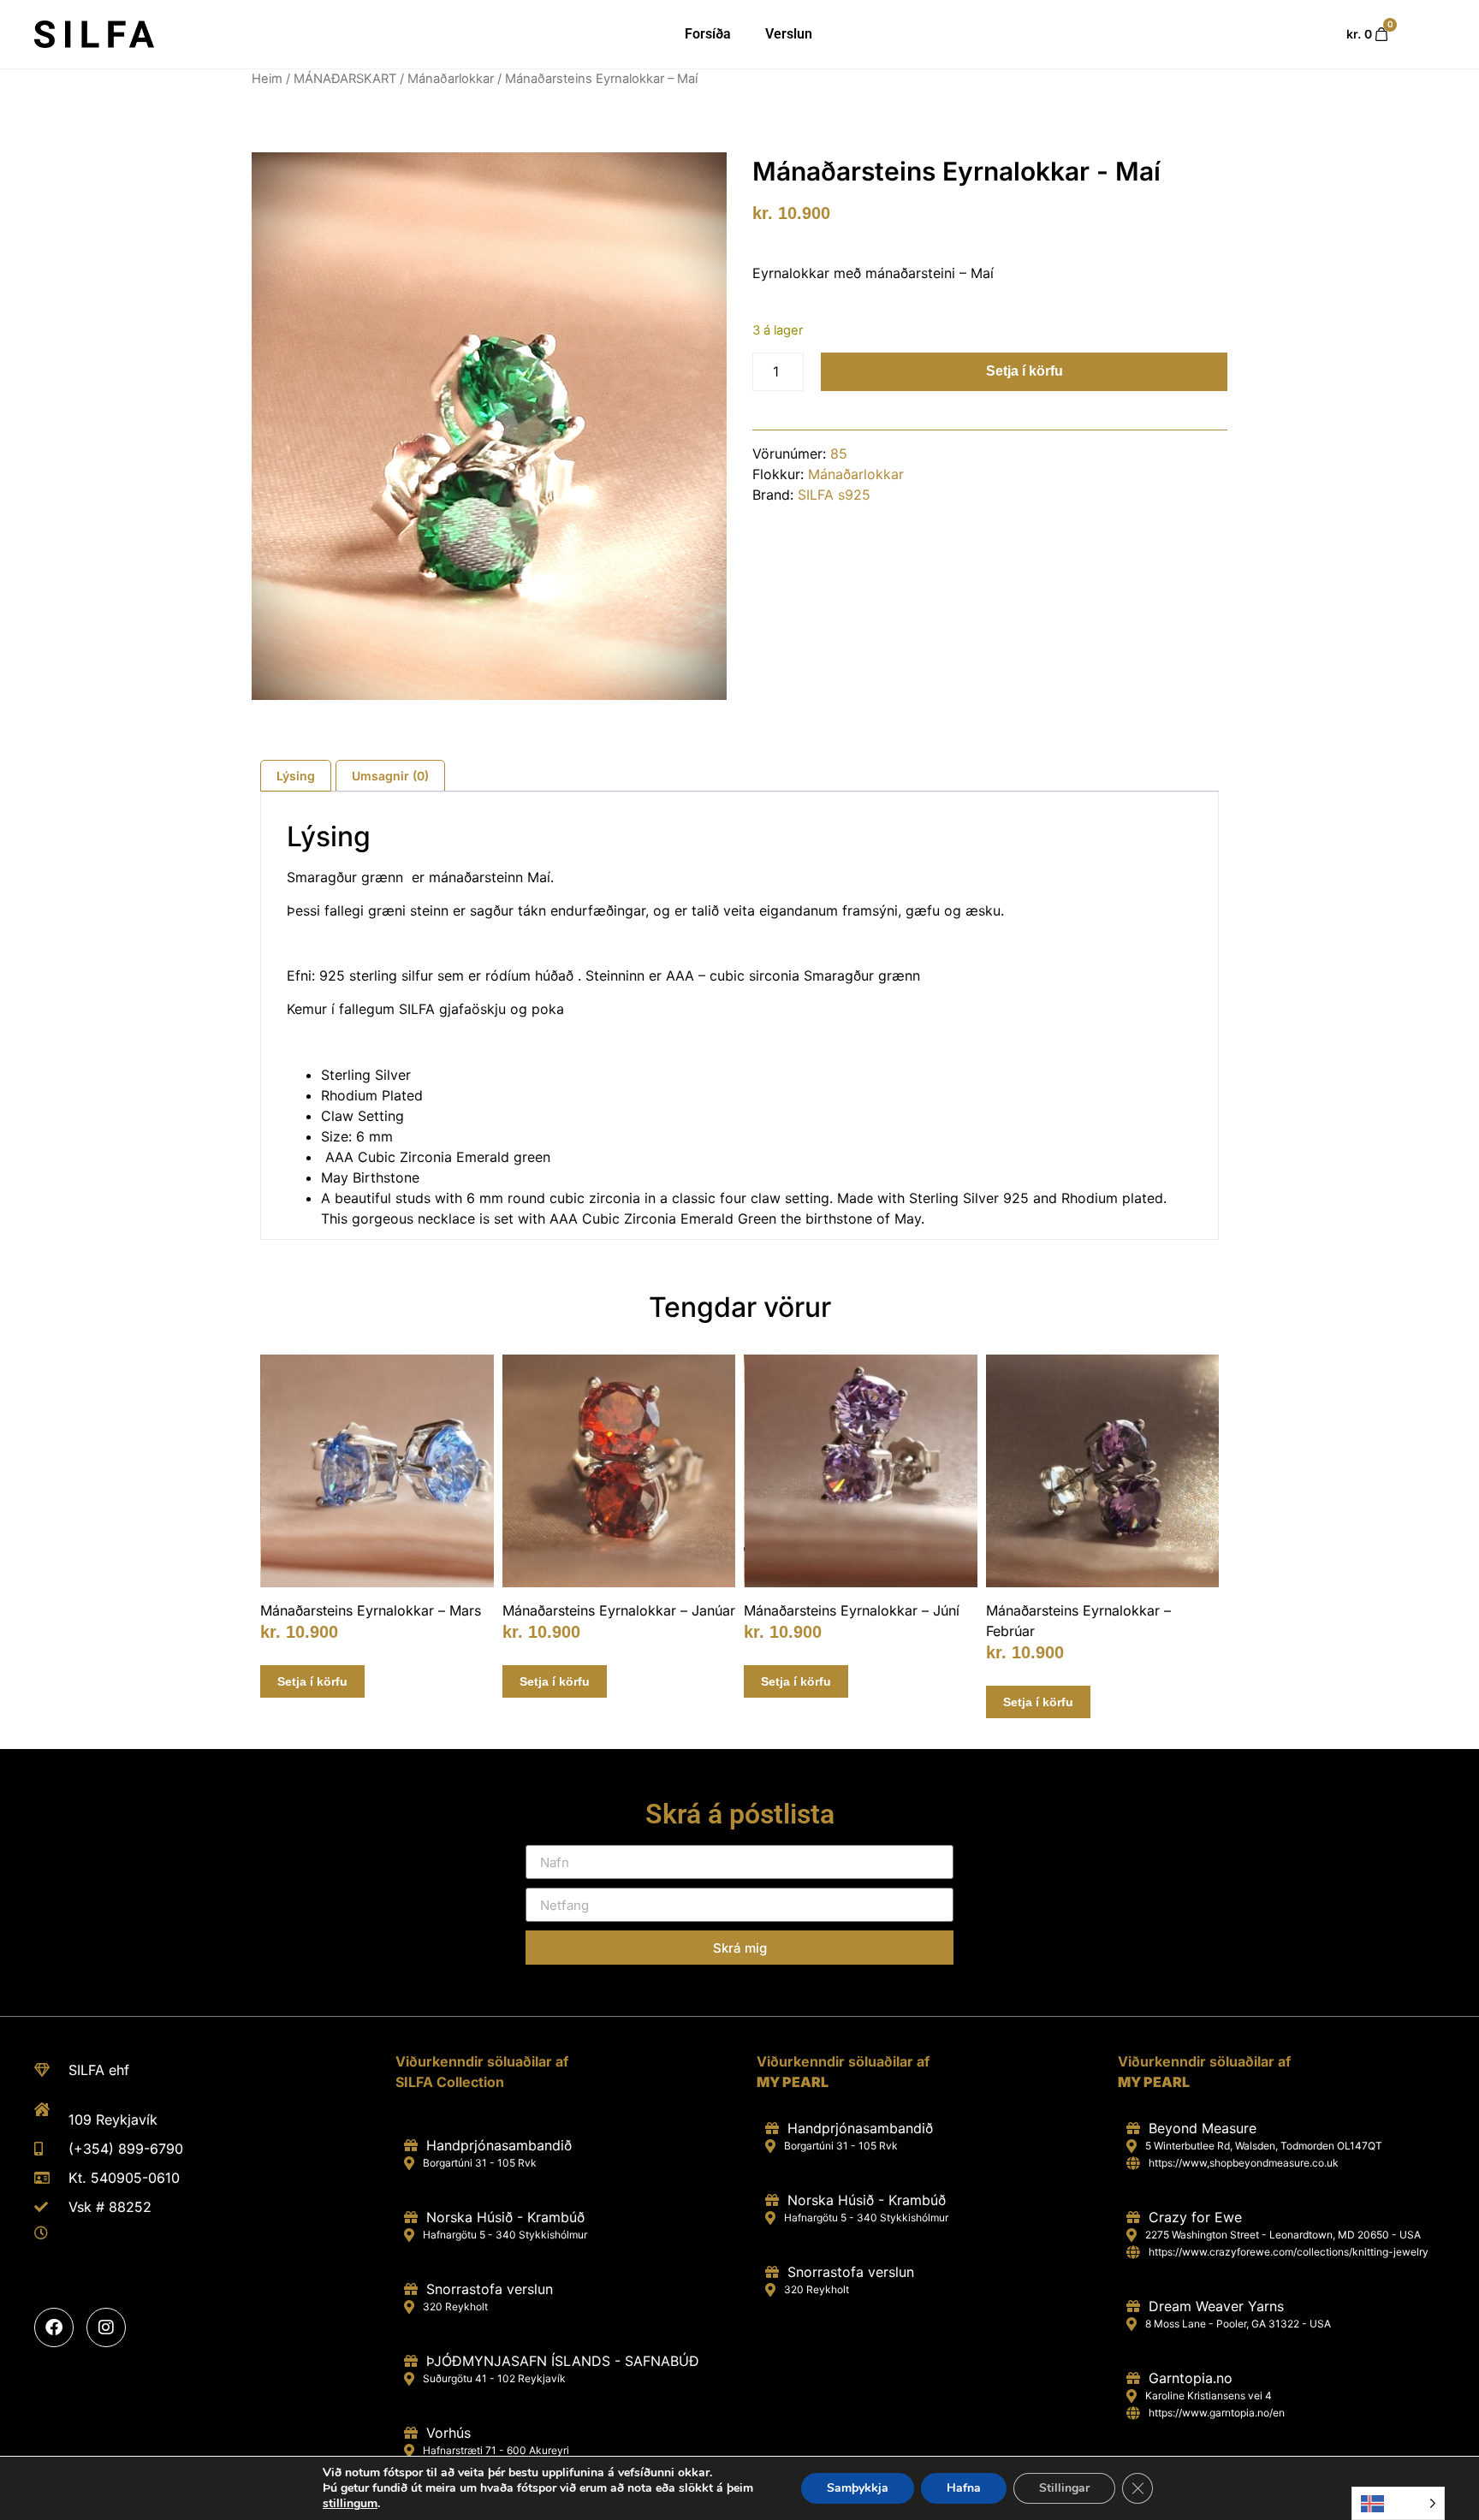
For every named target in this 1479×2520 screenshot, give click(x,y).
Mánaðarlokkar (451, 79)
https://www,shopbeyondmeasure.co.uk (1244, 2163)
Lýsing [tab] (296, 776)
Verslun (789, 34)
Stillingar (1064, 2488)
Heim (267, 79)
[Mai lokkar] (489, 426)
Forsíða (708, 34)
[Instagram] (106, 2327)
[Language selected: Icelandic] (1398, 2503)
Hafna (964, 2488)
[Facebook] (54, 2327)
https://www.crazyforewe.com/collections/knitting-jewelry (1289, 2252)
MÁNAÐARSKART (345, 79)
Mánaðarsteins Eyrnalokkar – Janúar (619, 1610)
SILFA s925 (834, 495)
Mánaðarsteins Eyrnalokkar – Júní (852, 1610)
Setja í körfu (1025, 371)
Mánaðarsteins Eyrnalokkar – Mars (371, 1610)
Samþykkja (858, 2488)
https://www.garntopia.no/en (1217, 2413)
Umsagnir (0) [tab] (390, 776)
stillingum (350, 2504)
